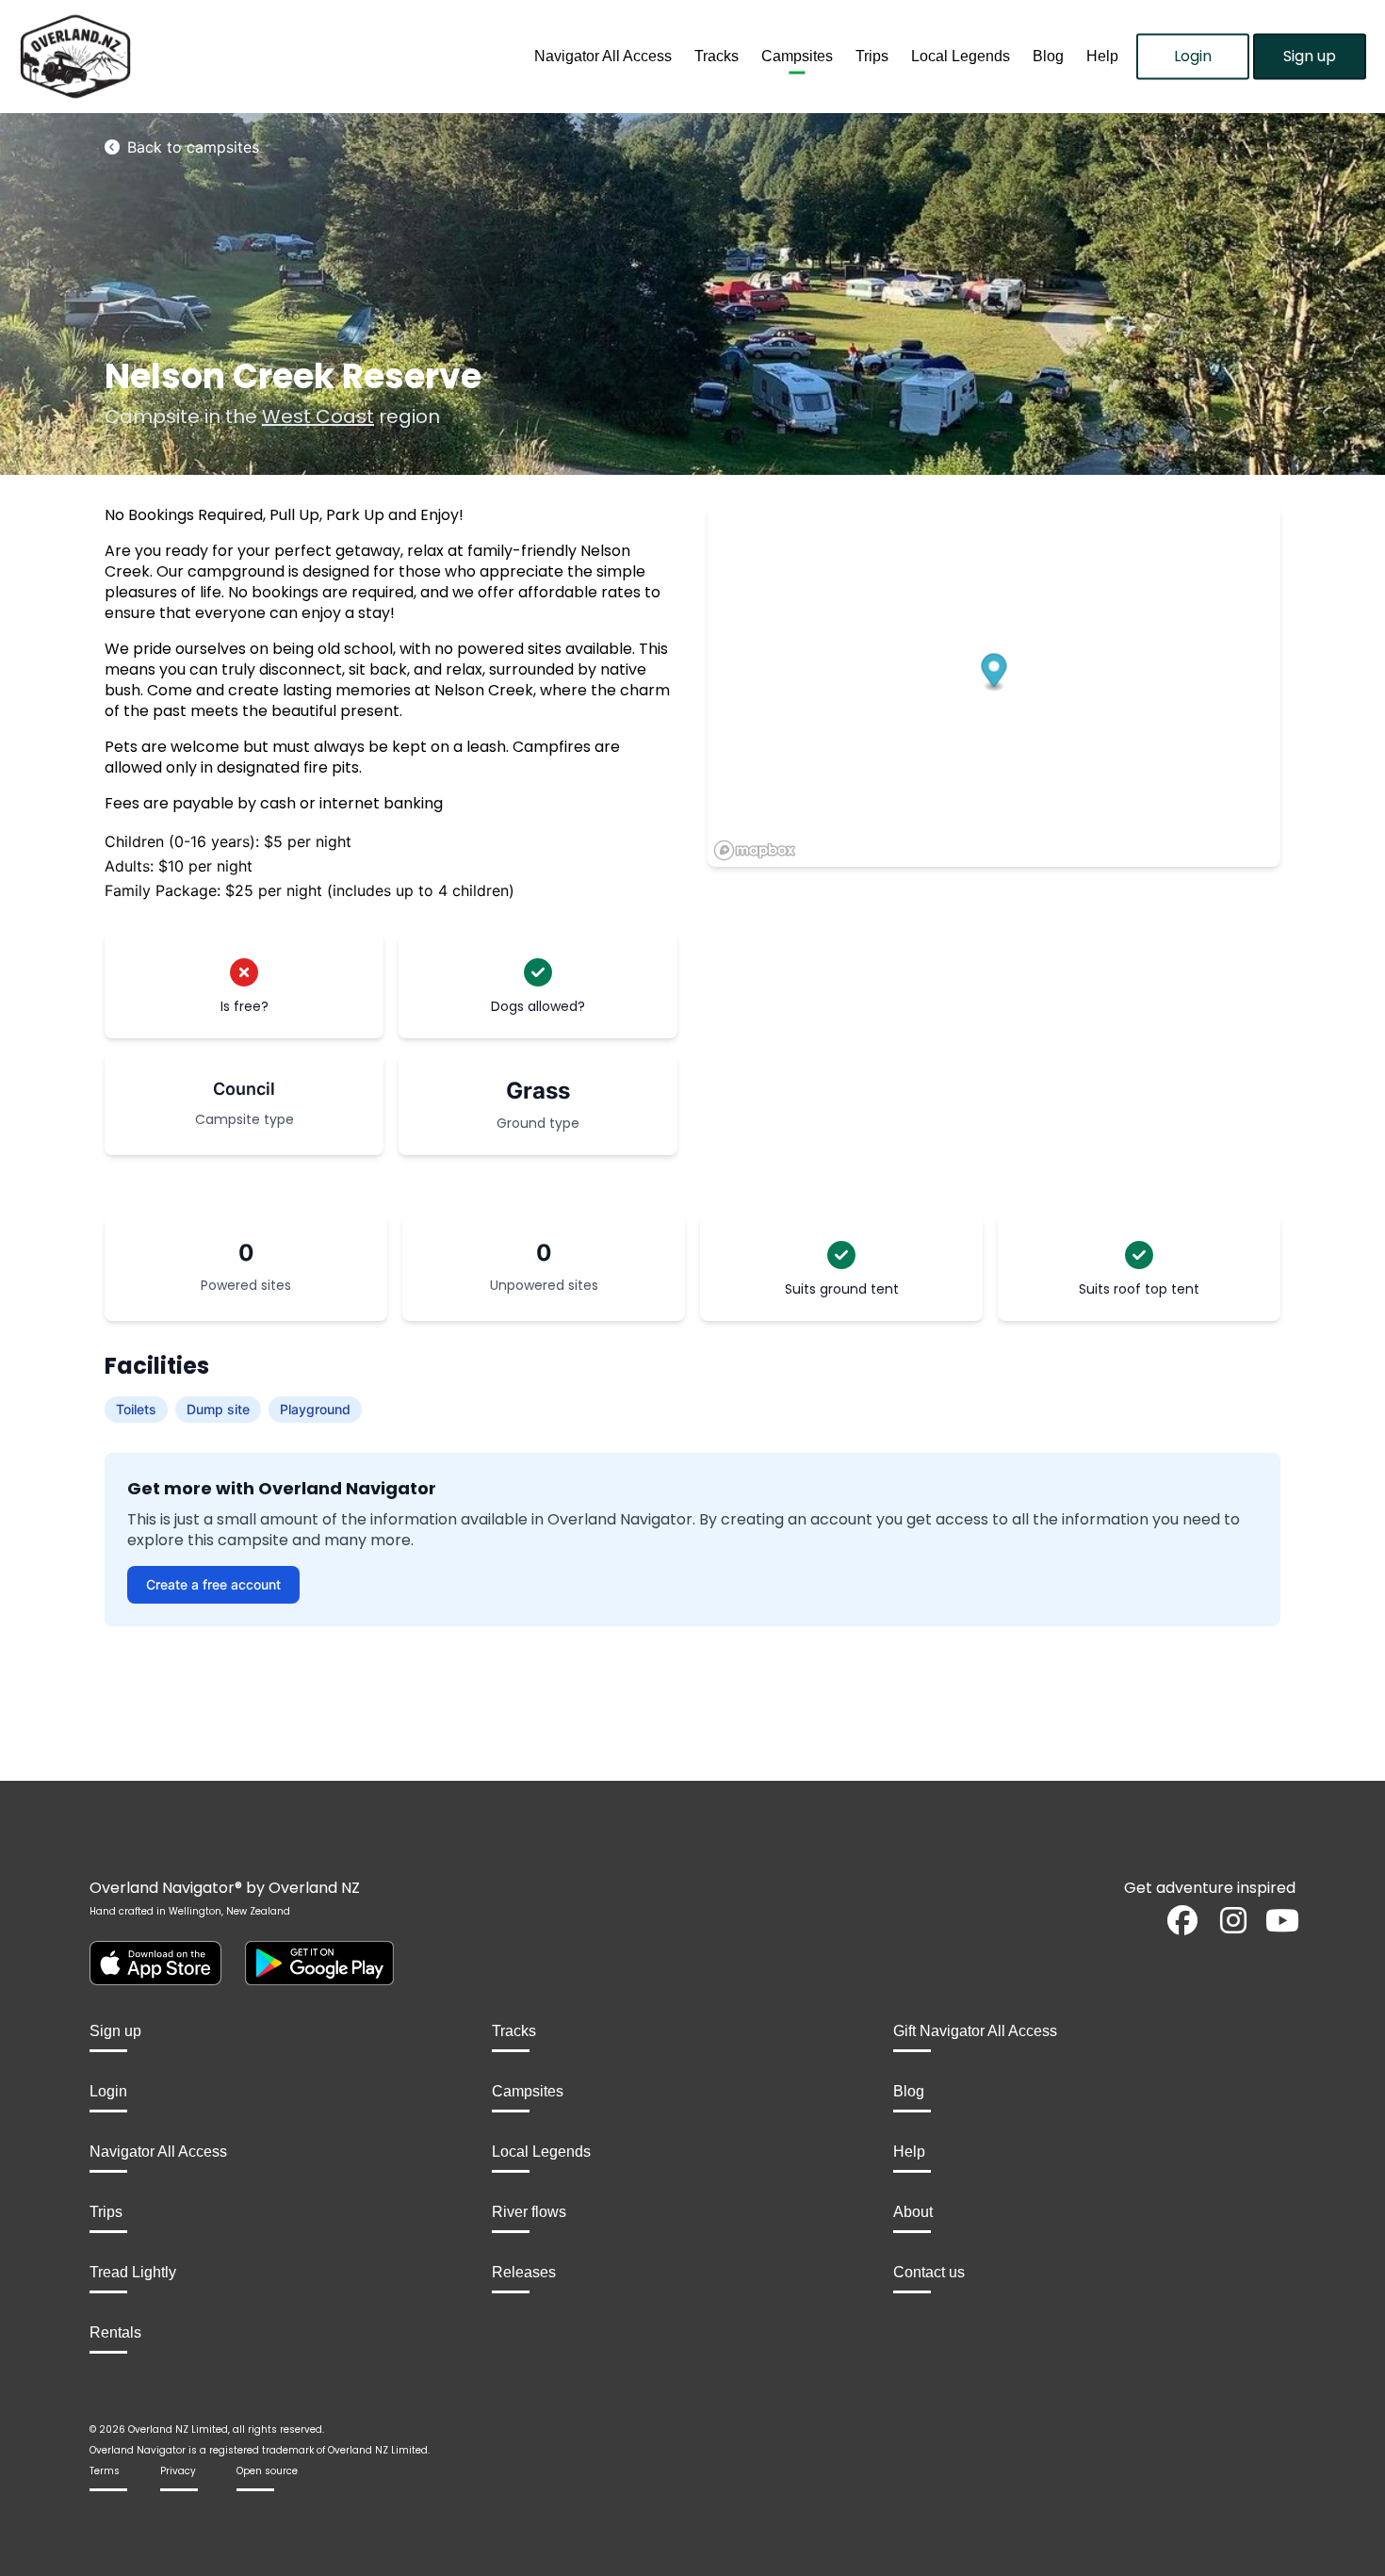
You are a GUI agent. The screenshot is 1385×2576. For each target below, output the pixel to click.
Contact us (929, 2272)
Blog (1048, 56)
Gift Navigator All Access (975, 2031)
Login (1193, 56)
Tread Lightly (133, 2272)
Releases (524, 2272)
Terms (105, 2471)
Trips (872, 56)
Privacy (178, 2471)
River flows (529, 2212)
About (913, 2212)
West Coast (318, 416)
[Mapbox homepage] (755, 850)
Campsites (797, 56)
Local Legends (961, 56)
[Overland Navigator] (173, 57)
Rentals (115, 2332)
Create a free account (213, 1584)
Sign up (1310, 56)
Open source (267, 2471)
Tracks (717, 56)
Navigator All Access (603, 56)
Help (1102, 56)
